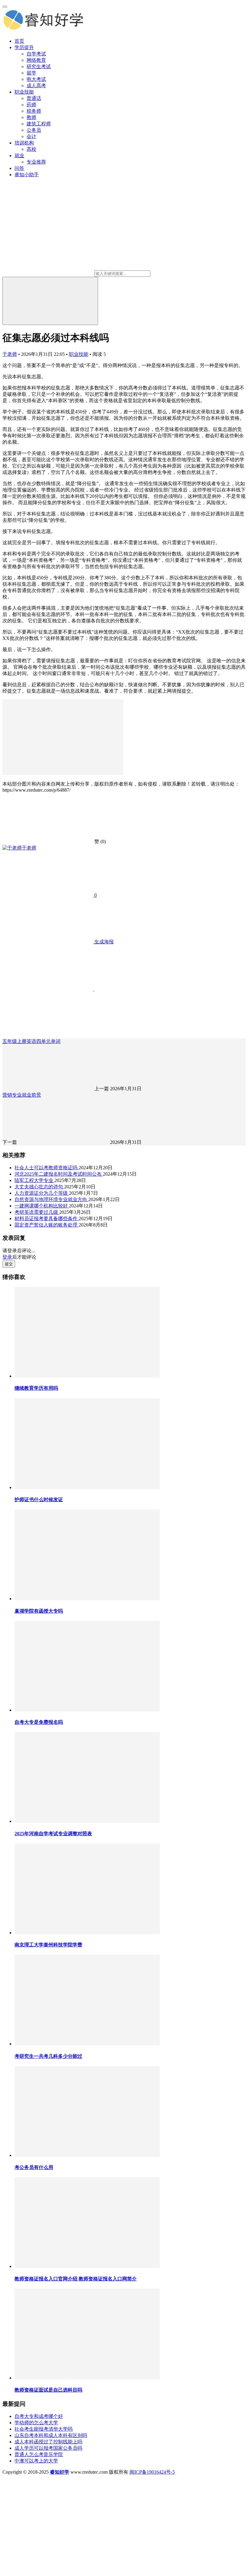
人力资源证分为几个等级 (42, 1193)
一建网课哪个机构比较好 (42, 1206)
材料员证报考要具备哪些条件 (47, 1218)
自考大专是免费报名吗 (39, 1722)
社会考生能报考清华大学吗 (44, 2429)
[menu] (5, 7)
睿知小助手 (27, 175)
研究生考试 (39, 66)
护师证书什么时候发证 (39, 1500)
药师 (31, 105)
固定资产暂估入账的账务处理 (47, 1225)
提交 (9, 1264)
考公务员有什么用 (34, 2167)
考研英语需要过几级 (37, 1212)
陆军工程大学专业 (34, 1180)
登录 (7, 1257)
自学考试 (36, 54)
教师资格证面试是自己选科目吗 (48, 2390)
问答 (19, 168)
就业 (19, 156)
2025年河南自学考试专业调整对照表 (53, 1834)
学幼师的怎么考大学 (36, 2423)
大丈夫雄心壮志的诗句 (39, 1187)
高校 (31, 149)
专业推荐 (36, 162)
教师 (31, 117)
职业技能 (24, 92)
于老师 (10, 354)
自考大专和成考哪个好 (39, 2416)
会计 (31, 136)
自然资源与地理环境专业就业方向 (51, 1199)
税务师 (34, 111)
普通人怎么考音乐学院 (39, 2454)
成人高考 (36, 86)
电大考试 (36, 79)
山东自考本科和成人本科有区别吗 (51, 2435)
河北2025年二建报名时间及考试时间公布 (59, 1174)
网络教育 (36, 60)
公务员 (34, 130)
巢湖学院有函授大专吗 (39, 1611)
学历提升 (24, 47)
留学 (31, 73)
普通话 (34, 98)
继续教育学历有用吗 (36, 1388)
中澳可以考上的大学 (36, 2461)
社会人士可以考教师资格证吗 (47, 1168)
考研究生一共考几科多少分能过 (48, 2056)
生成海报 (103, 942)
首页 (19, 41)
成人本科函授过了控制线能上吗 (48, 2442)
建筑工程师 (39, 124)
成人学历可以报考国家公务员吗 (48, 2448)
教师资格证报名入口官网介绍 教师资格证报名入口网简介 (76, 2279)
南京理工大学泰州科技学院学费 (48, 1945)
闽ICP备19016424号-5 (152, 2472)
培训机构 (24, 143)
